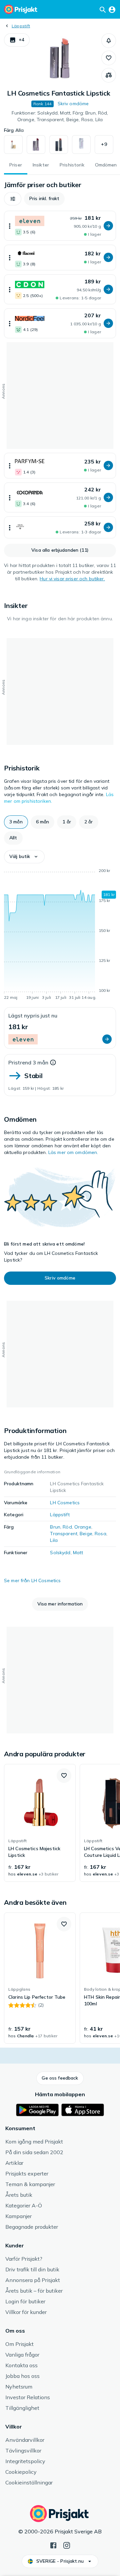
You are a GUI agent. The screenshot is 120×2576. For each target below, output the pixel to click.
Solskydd (60, 1553)
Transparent (64, 1534)
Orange (83, 1527)
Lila (54, 1540)
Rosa (100, 1534)
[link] (40, 1823)
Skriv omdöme (73, 104)
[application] (60, 935)
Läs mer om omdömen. (73, 1152)
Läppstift (21, 26)
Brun (55, 1527)
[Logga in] (112, 9)
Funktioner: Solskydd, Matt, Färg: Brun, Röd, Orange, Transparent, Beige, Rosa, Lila (60, 116)
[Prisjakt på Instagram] (67, 2545)
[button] (17, 40)
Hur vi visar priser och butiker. (72, 579)
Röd (67, 1527)
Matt (78, 1553)
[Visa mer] (10, 226)
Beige (86, 1534)
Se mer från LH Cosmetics (32, 1580)
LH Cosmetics (65, 1503)
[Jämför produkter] (109, 75)
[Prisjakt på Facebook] (53, 2545)
